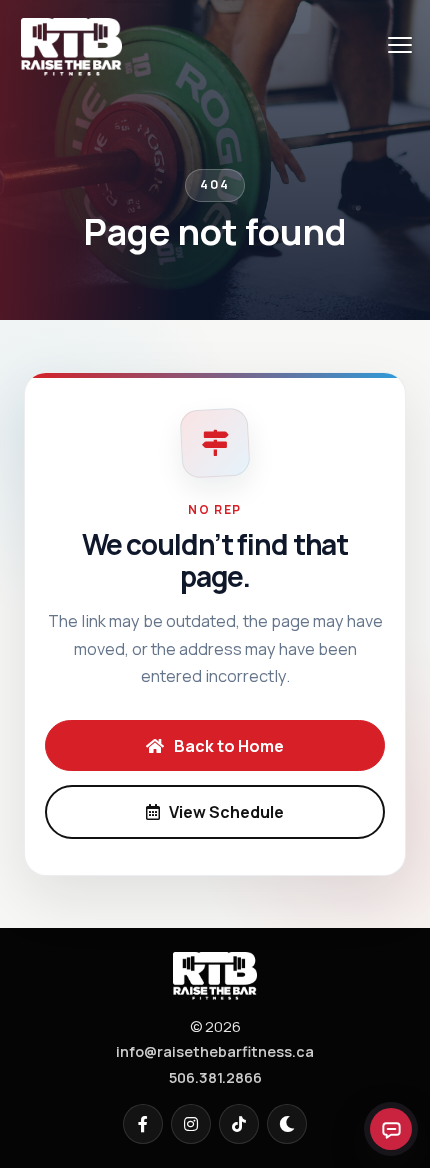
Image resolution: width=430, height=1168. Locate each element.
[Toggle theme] (287, 1124)
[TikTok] (239, 1124)
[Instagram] (191, 1124)
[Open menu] (400, 45)
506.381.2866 (215, 1077)
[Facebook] (143, 1124)
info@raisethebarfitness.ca (215, 1051)
